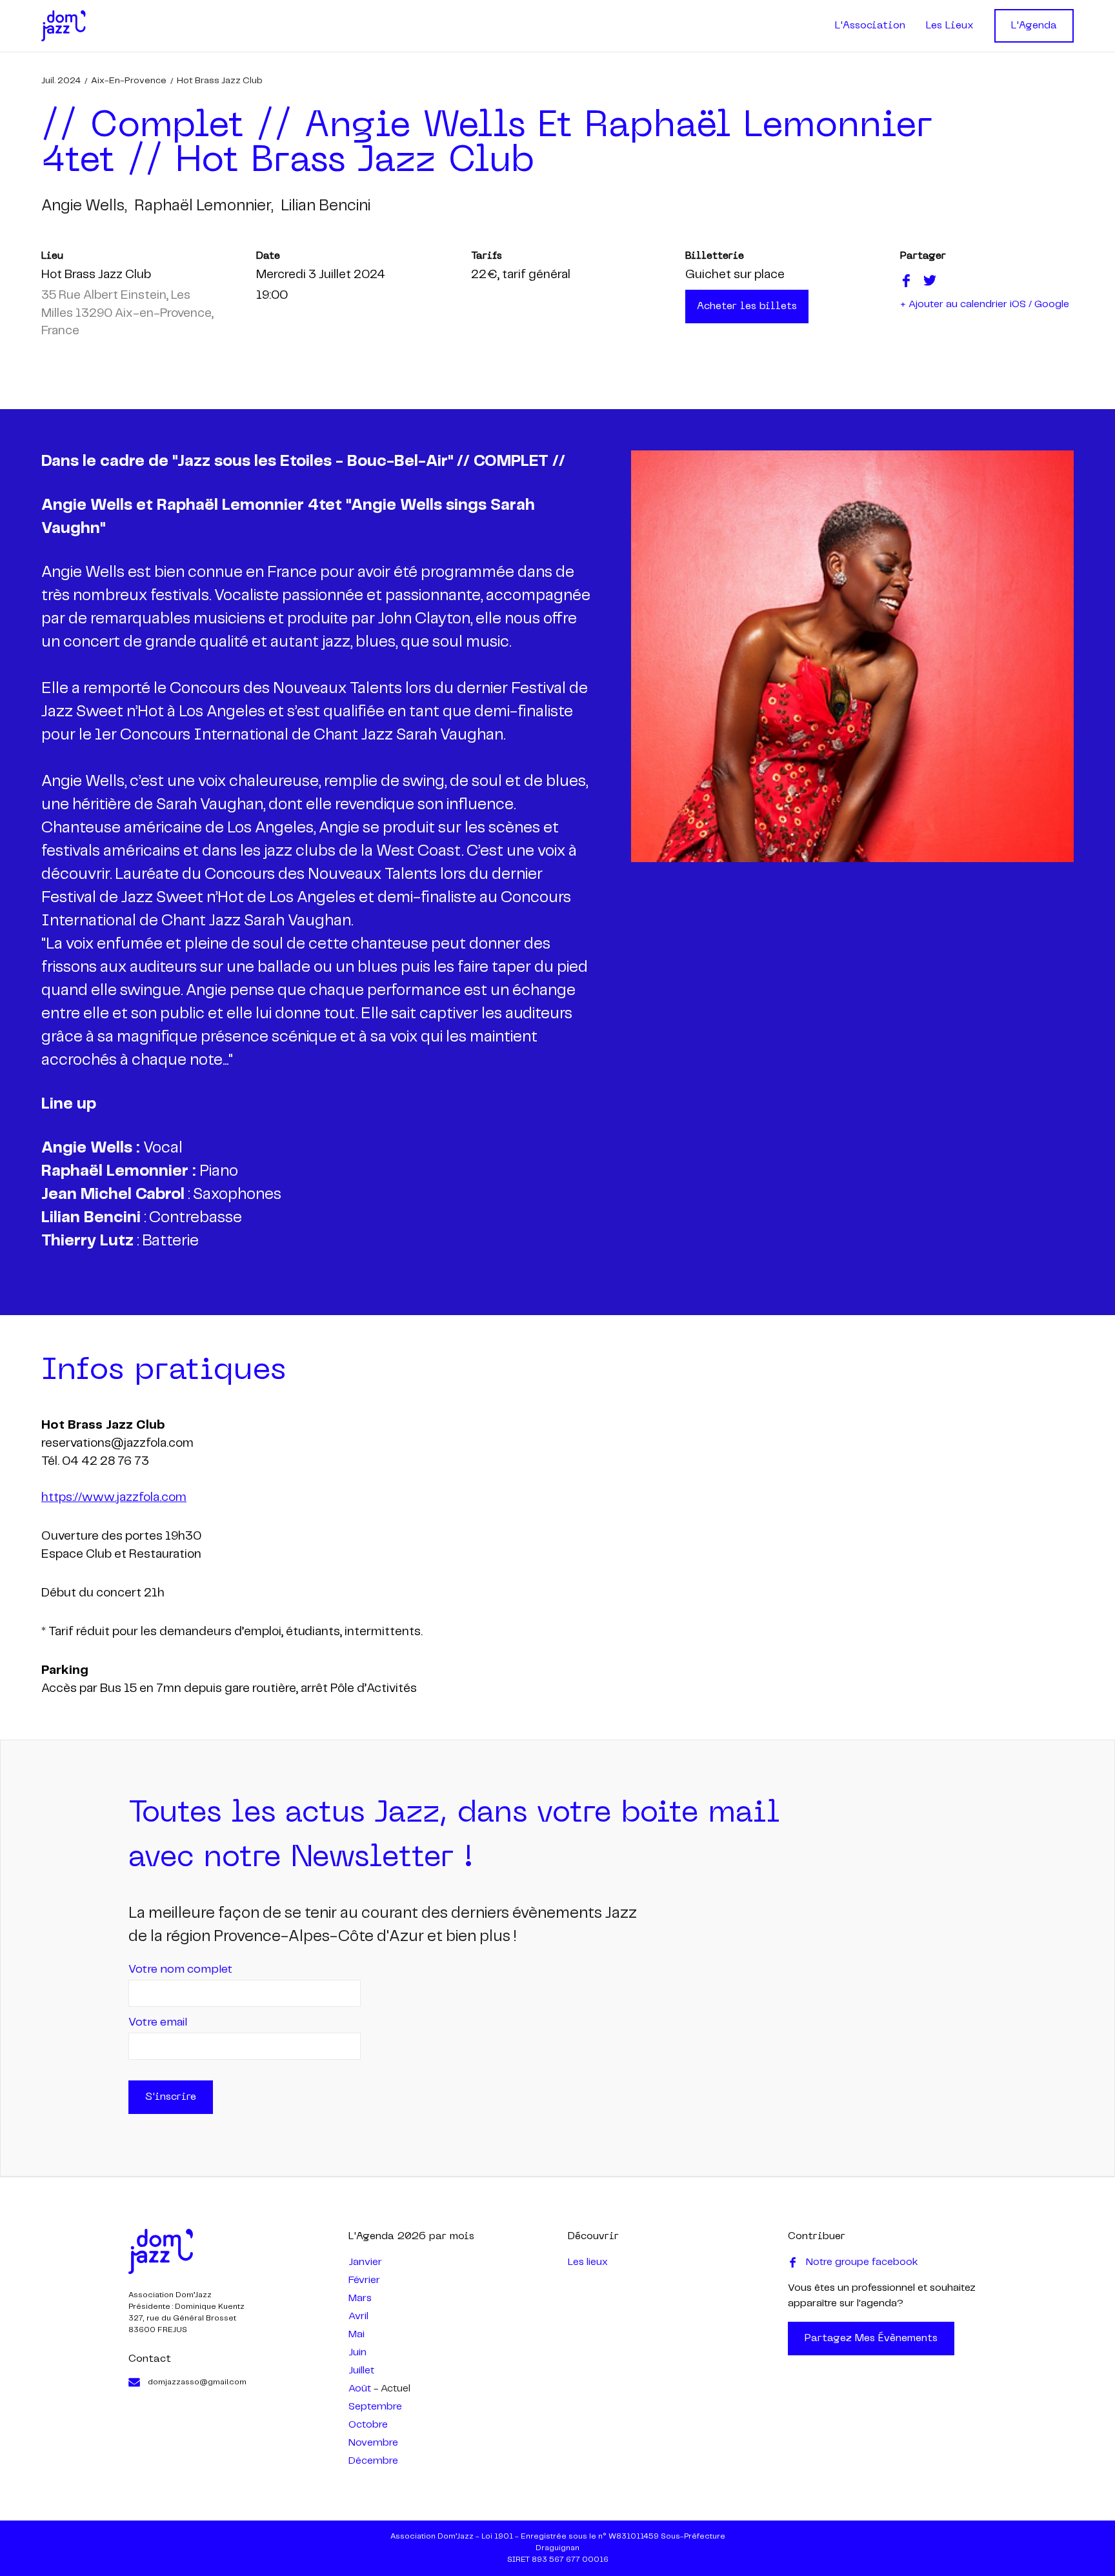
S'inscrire (171, 2097)
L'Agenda (1034, 26)
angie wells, (84, 206)
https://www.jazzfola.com (114, 1498)
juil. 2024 (61, 81)
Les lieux (588, 2262)
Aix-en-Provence (129, 81)
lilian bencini (326, 206)
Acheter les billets (747, 307)
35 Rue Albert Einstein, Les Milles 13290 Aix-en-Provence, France (127, 314)
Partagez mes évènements (871, 2339)
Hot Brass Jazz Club (220, 81)
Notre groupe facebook (862, 2262)
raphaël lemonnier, (204, 206)
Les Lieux (950, 26)
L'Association (870, 26)
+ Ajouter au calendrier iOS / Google (985, 304)
